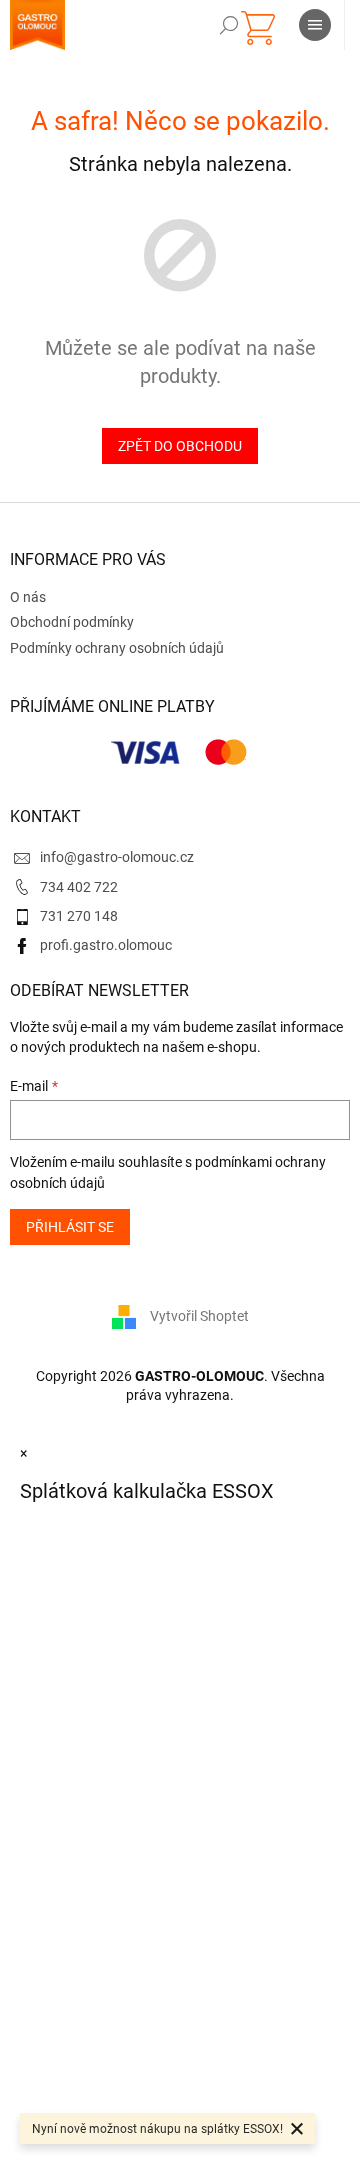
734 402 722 (79, 887)
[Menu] (315, 25)
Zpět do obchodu (180, 446)
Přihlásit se (70, 1227)
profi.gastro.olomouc (106, 945)
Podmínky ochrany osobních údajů (117, 648)
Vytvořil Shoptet (199, 1316)
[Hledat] (229, 25)
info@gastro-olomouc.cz (117, 857)
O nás (28, 597)
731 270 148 (79, 916)
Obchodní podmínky (72, 622)
